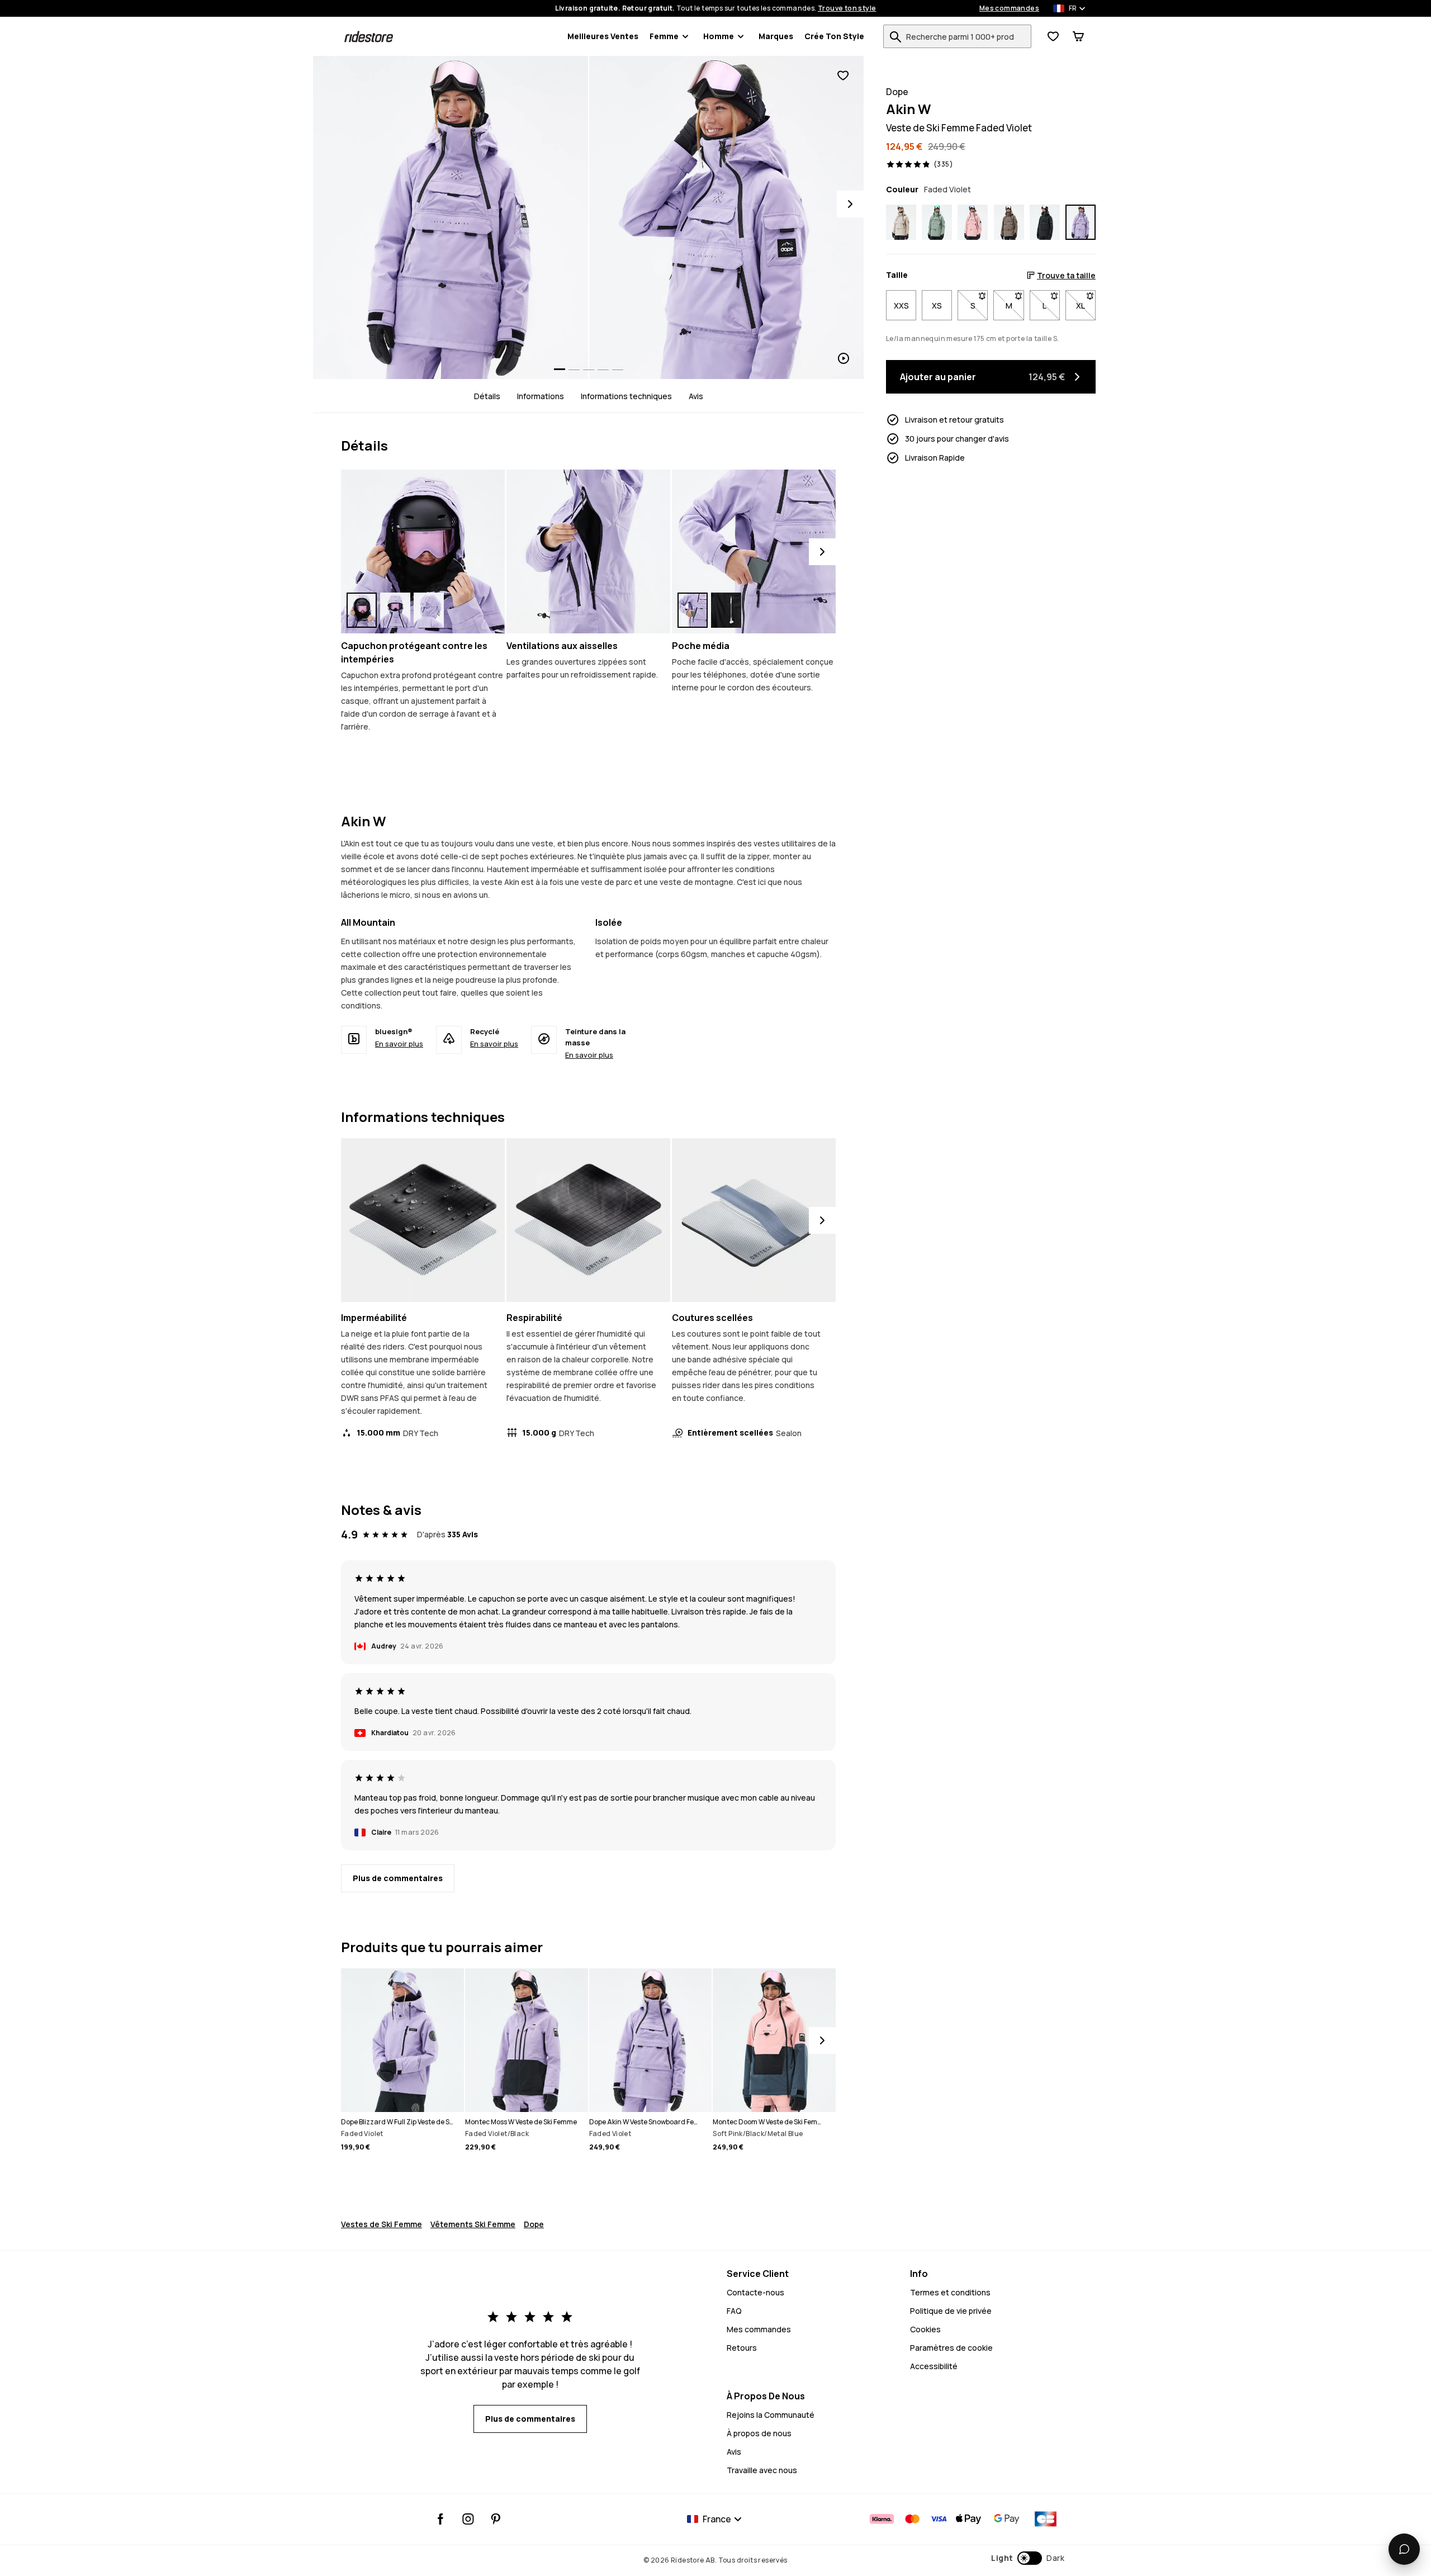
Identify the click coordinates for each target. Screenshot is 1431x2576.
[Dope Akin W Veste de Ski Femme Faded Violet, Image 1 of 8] (451, 217)
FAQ (734, 2311)
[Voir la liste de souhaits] (1053, 36)
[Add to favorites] (843, 76)
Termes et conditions (950, 2292)
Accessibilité (934, 2366)
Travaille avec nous (762, 2470)
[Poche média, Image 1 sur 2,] (693, 610)
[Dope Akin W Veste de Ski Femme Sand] (901, 222)
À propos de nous (759, 2433)
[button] (1028, 2558)
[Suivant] (822, 552)
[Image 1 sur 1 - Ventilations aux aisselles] (588, 551)
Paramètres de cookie (951, 2348)
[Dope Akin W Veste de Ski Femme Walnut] (1009, 222)
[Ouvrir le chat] (1404, 2549)
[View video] (727, 217)
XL (1086, 305)
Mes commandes (1009, 8)
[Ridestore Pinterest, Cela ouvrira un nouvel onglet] (496, 2519)
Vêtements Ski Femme (473, 2224)
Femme (664, 36)
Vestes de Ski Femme (382, 2224)
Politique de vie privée (951, 2311)
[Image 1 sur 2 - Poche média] (754, 551)
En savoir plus (399, 1044)
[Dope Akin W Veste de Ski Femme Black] (1045, 222)
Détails (487, 396)
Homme (719, 36)
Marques (776, 36)
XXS (901, 305)
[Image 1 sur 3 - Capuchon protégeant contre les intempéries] (423, 551)
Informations (541, 396)
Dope (534, 2224)
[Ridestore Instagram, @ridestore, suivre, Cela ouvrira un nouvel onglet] (468, 2519)
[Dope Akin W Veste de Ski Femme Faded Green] (937, 222)
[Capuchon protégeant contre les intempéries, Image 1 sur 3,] (362, 610)
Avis (696, 396)
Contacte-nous (755, 2292)
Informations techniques (626, 396)
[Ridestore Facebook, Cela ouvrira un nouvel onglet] (441, 2519)
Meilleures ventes (603, 36)
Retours (742, 2348)
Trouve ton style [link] (847, 8)
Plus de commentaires (398, 1878)
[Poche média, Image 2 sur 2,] (726, 610)
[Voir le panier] (1078, 36)
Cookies (925, 2329)
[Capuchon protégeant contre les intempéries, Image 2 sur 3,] (395, 610)
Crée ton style (834, 36)
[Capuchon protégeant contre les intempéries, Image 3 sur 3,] (429, 610)
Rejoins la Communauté (771, 2415)
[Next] (850, 204)
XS (937, 305)
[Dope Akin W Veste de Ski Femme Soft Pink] (973, 222)
